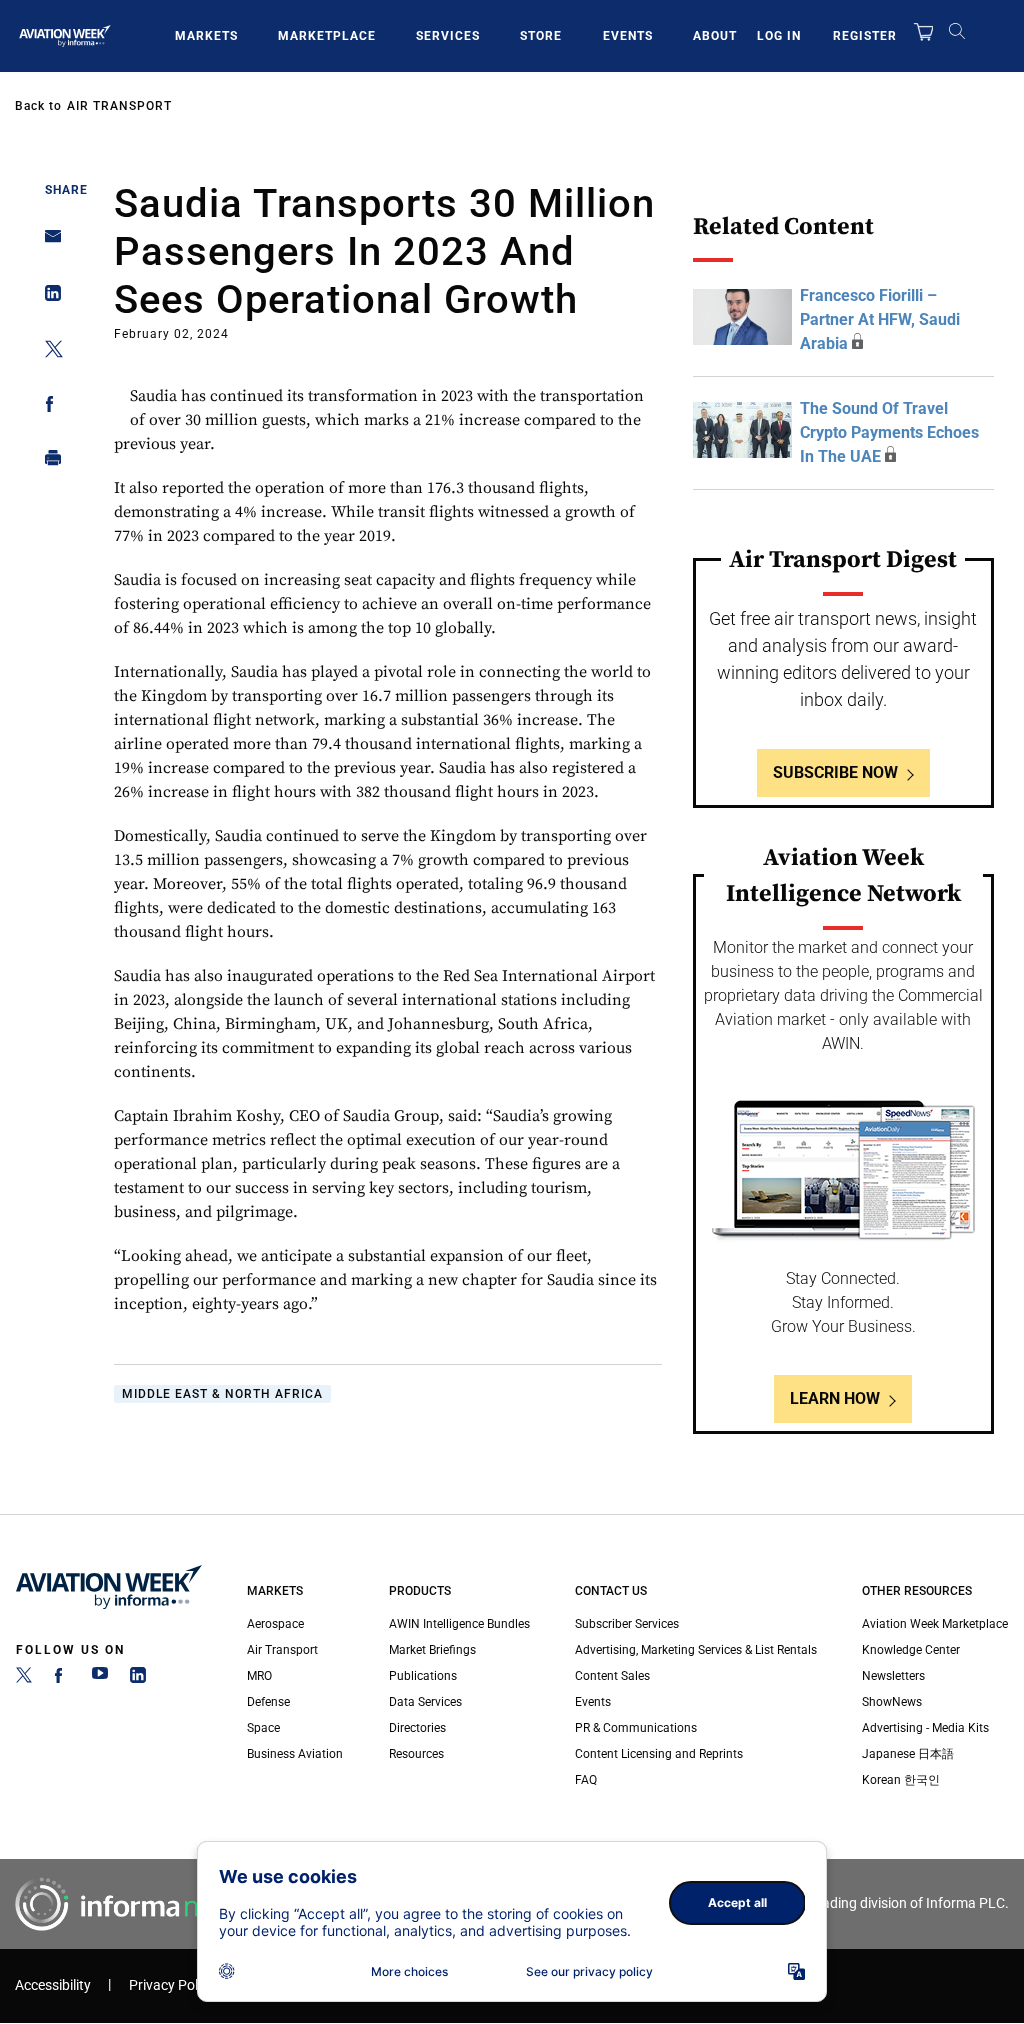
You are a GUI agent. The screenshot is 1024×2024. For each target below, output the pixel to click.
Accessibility (53, 1985)
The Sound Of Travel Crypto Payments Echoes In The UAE (889, 432)
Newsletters (893, 1676)
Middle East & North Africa (222, 1394)
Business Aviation (295, 1754)
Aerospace (275, 1624)
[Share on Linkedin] (47, 297)
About (715, 36)
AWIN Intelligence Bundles (459, 1624)
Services (448, 36)
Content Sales (612, 1676)
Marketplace (327, 36)
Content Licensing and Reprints (659, 1754)
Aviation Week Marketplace (935, 1624)
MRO (259, 1676)
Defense (268, 1702)
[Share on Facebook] (47, 407)
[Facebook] (62, 1679)
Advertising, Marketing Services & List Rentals (696, 1650)
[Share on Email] (47, 242)
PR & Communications (636, 1728)
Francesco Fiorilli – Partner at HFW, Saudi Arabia (880, 319)
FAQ (586, 1780)
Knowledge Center (911, 1650)
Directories (417, 1728)
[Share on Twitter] (47, 352)
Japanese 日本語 (908, 1754)
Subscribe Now (835, 772)
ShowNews (892, 1702)
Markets (206, 36)
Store (541, 36)
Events (628, 36)
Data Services (425, 1702)
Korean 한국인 (901, 1780)
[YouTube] (100, 1679)
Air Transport (119, 106)
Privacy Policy (172, 1985)
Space (263, 1728)
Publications (423, 1676)
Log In (779, 36)
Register (865, 36)
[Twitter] (24, 1679)
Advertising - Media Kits (925, 1728)
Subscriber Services (627, 1624)
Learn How (835, 1398)
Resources (416, 1754)
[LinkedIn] (138, 1679)
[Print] (47, 462)
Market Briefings (432, 1650)
